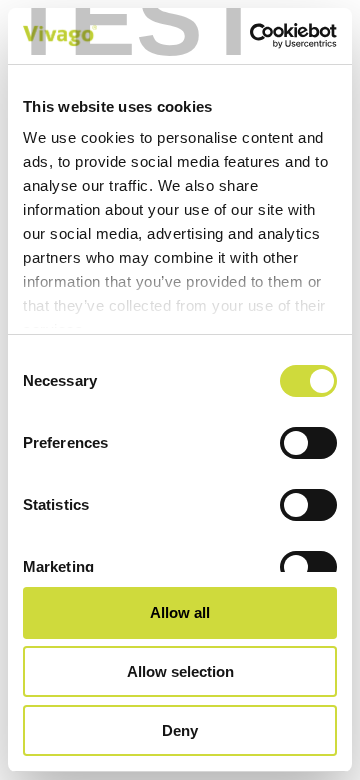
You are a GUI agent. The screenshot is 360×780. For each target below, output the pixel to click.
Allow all (180, 612)
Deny (180, 730)
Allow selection (180, 671)
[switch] (308, 443)
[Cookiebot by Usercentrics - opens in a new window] (254, 36)
